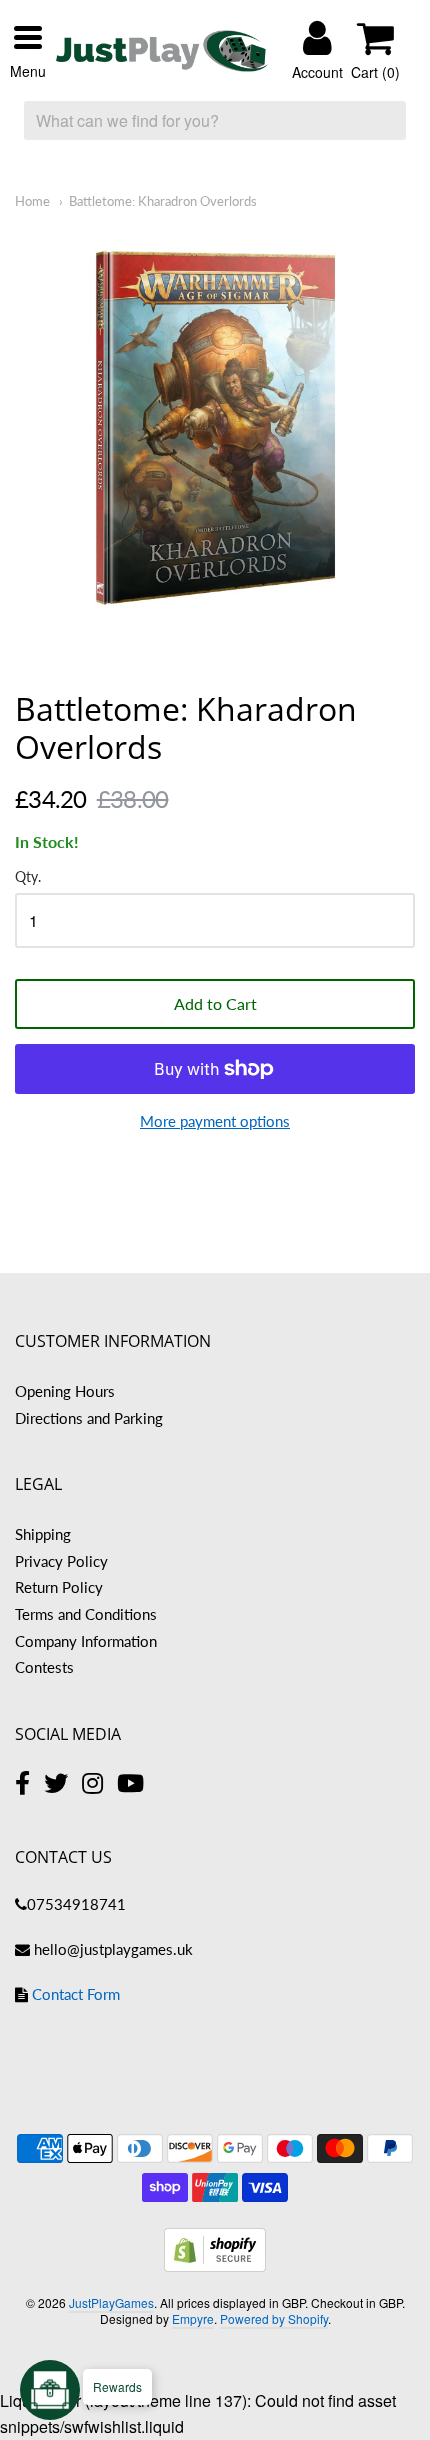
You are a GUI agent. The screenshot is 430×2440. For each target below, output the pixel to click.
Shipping (43, 1534)
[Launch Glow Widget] (50, 2390)
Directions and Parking (89, 1418)
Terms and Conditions (86, 1614)
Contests (44, 1667)
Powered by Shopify (274, 2318)
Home (32, 201)
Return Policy (59, 1587)
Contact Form (76, 1994)
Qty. (28, 877)
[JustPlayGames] (162, 51)
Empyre (193, 2318)
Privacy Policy (61, 1561)
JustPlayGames (111, 2302)
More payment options (215, 1121)
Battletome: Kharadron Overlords (163, 201)
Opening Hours (65, 1391)
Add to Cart (215, 1003)
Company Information (86, 1641)
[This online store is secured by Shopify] (215, 2265)
